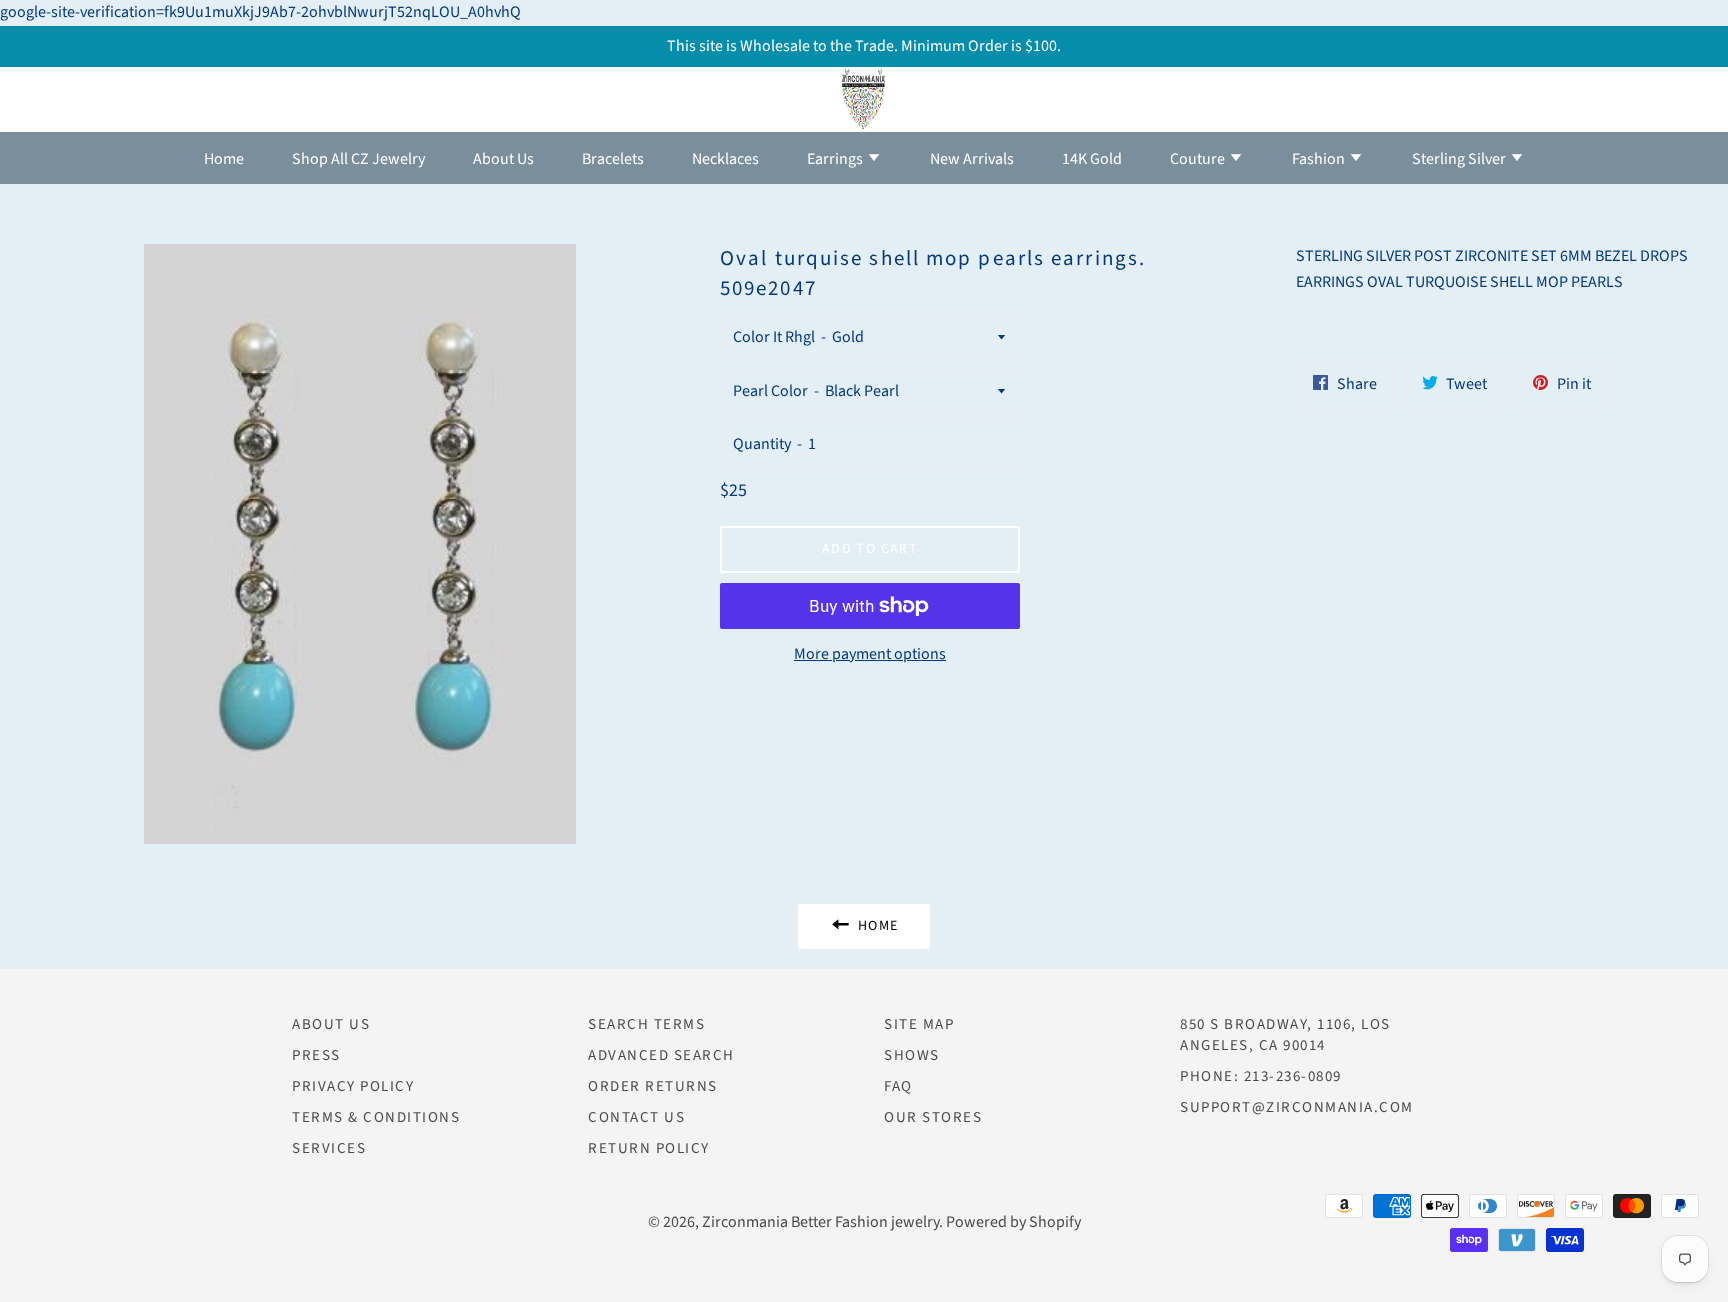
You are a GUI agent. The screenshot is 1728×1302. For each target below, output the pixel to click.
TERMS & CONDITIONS (376, 1117)
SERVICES (329, 1148)
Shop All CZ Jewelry (358, 159)
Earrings (836, 159)
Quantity (762, 444)
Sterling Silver (1460, 159)
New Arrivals (972, 159)
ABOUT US (331, 1024)
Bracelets (613, 159)
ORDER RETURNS (653, 1086)
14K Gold (1092, 159)
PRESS (316, 1055)
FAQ (898, 1086)
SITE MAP (919, 1024)
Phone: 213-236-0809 (1261, 1076)
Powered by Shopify (1013, 1222)
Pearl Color (770, 391)
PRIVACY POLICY (353, 1086)
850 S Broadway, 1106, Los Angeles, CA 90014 (1285, 1035)
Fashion (1320, 159)
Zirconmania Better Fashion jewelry (820, 1222)
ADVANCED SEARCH (661, 1055)
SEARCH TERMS (646, 1024)
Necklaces (725, 159)
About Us (503, 159)
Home (224, 159)
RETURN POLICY (649, 1148)
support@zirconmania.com (1297, 1107)
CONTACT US (636, 1117)
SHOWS (912, 1055)
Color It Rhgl (774, 337)
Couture (1199, 159)
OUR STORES (933, 1117)
